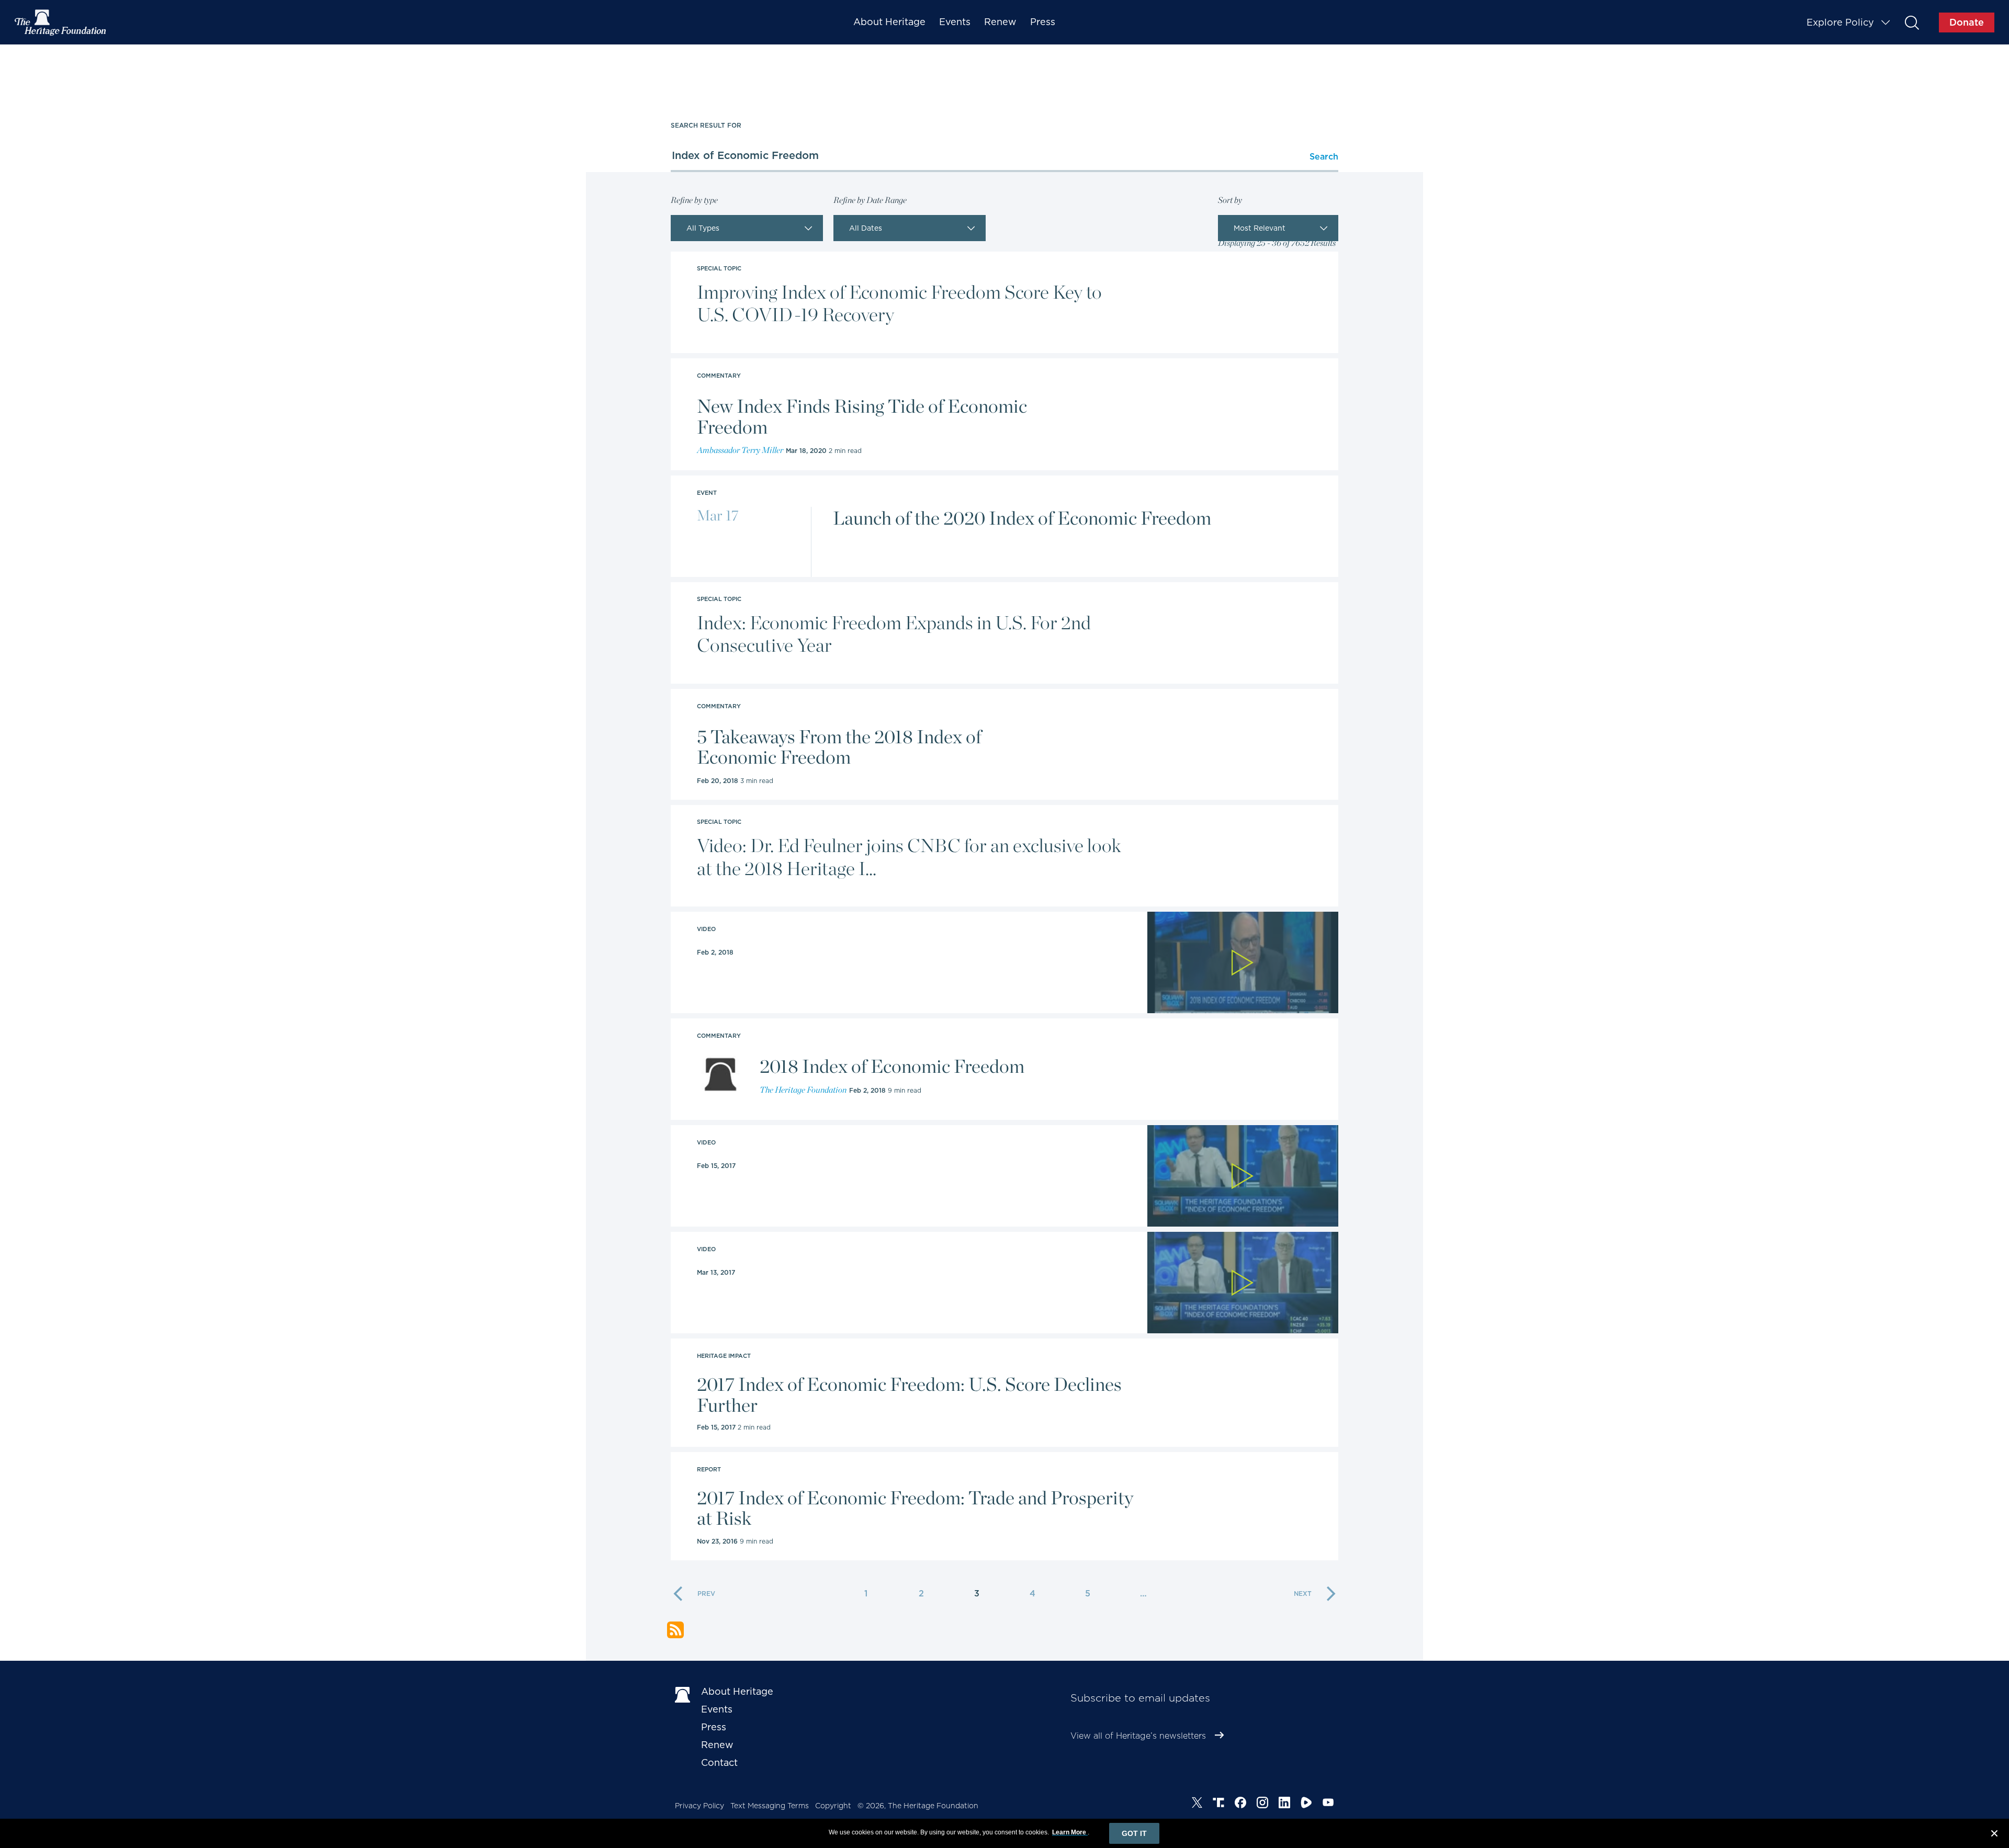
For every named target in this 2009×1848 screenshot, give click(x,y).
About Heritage (889, 22)
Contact (719, 1762)
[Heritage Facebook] (1240, 1804)
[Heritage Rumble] (1306, 1804)
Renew (1000, 22)
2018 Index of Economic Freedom (892, 1067)
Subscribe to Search (675, 1630)
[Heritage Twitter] (1197, 1804)
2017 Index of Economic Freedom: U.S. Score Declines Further (909, 1395)
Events (955, 22)
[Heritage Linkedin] (1284, 1804)
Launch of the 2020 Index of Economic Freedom (1022, 518)
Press (1043, 22)
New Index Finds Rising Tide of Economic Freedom (862, 417)
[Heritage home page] (683, 1694)
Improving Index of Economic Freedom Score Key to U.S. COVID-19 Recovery (899, 303)
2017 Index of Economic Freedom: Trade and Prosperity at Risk (915, 1508)
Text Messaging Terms (770, 1806)
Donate (1967, 22)
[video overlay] (1243, 962)
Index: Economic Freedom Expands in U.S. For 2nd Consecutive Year (894, 634)
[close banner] (1994, 1835)
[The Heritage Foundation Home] (61, 22)
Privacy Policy (699, 1806)
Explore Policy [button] (1840, 22)
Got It (1134, 1833)
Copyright (833, 1806)
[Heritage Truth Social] (1218, 1804)
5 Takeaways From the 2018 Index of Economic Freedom (839, 747)
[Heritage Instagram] (1262, 1804)
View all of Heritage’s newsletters (1138, 1736)
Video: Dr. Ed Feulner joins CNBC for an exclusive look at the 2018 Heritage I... (909, 857)
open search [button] (1911, 22)
